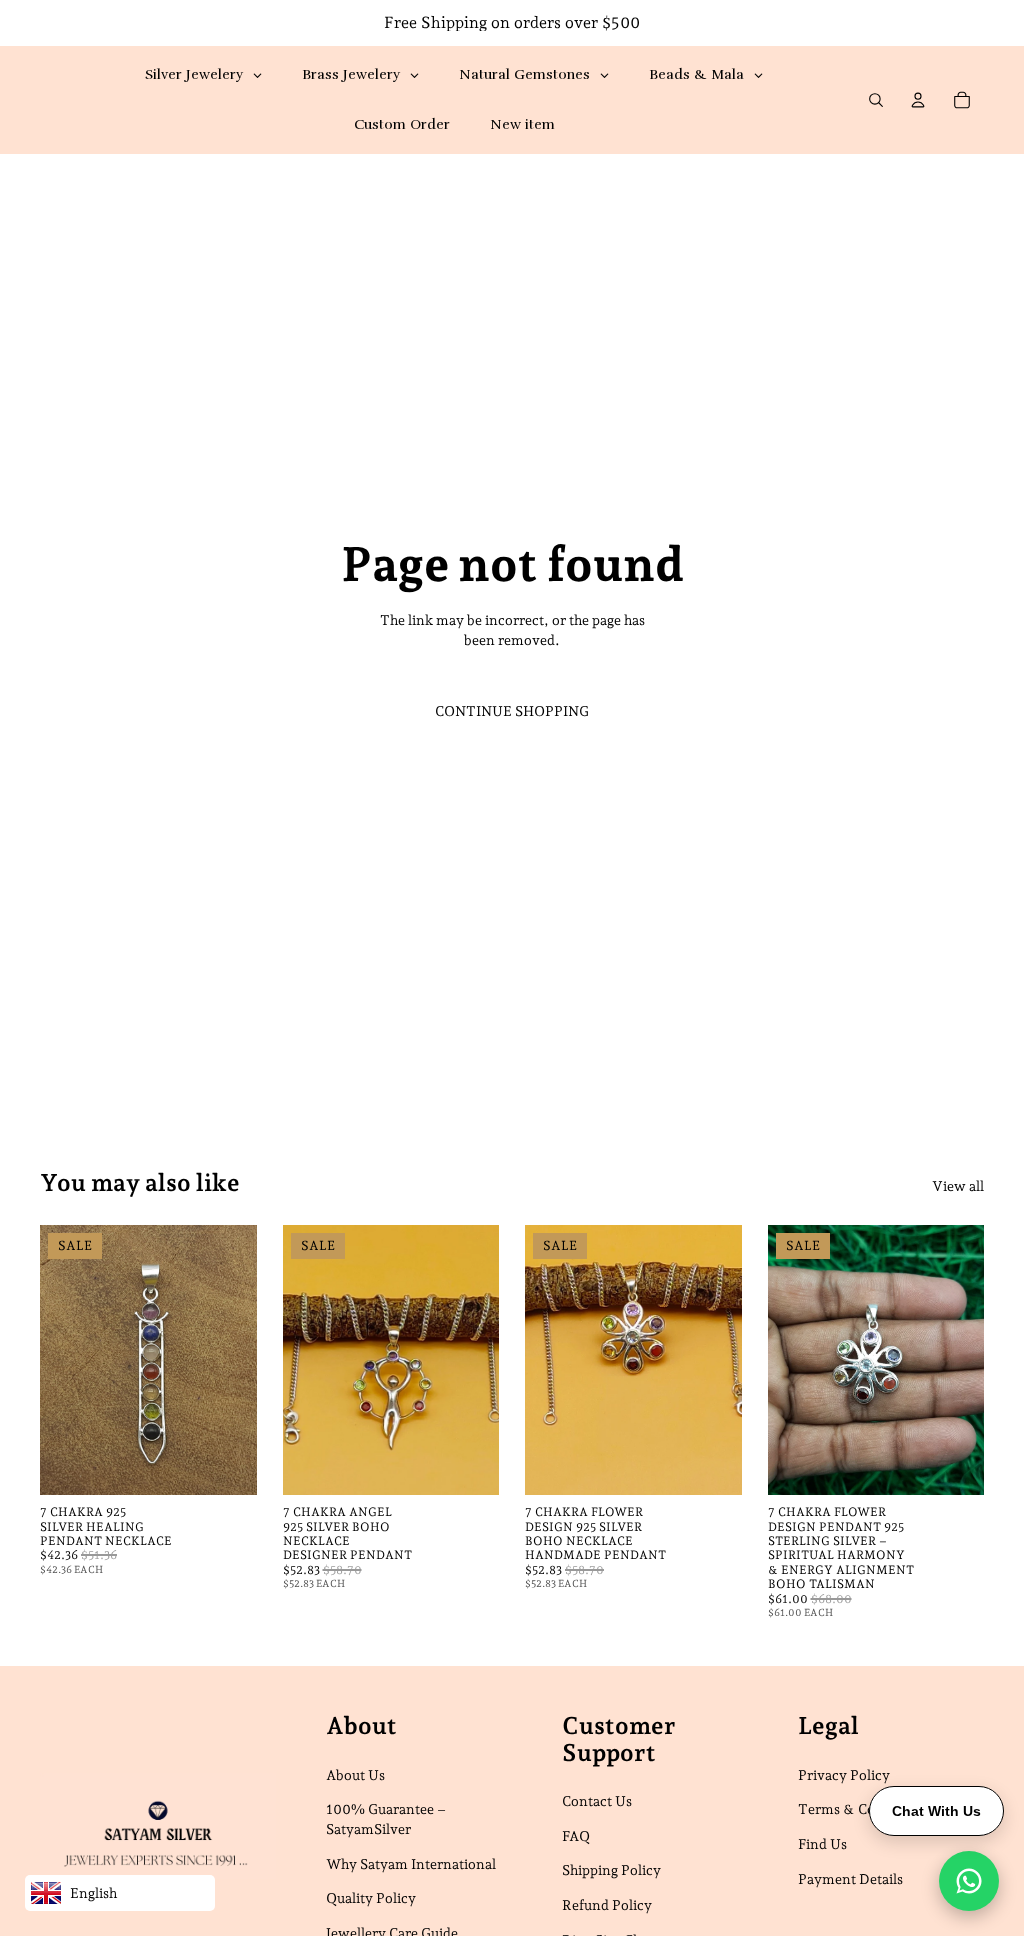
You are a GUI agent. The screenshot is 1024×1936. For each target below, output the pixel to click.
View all (958, 1186)
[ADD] (226, 1464)
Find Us (822, 1844)
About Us (355, 1775)
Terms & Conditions (863, 1810)
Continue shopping (512, 711)
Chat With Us (936, 1811)
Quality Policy (371, 1898)
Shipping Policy (611, 1871)
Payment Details (850, 1879)
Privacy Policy (844, 1775)
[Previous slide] (62, 1360)
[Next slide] (235, 1360)
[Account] (918, 100)
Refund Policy (607, 1905)
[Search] (876, 100)
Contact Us (597, 1801)
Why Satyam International (411, 1864)
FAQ (576, 1836)
